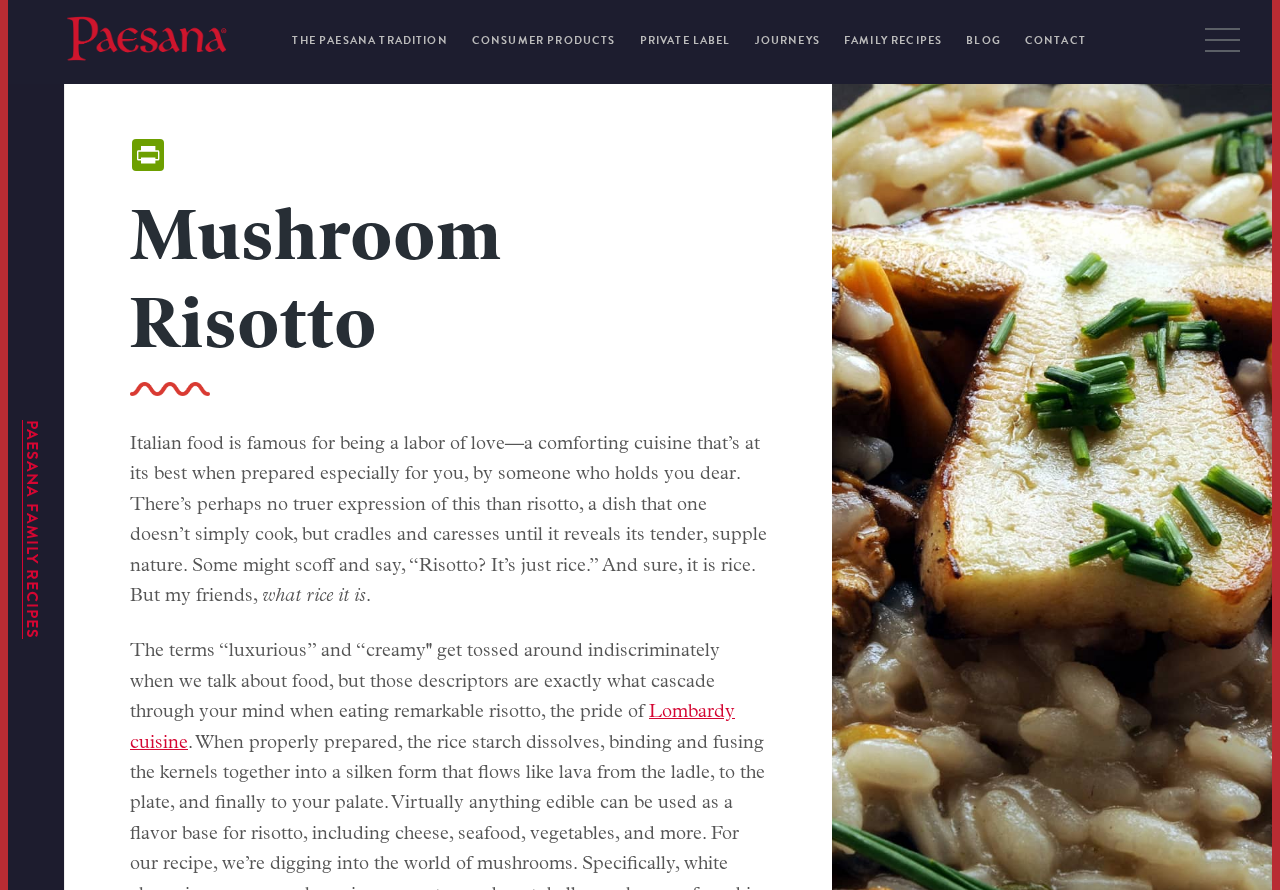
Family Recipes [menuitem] (893, 40)
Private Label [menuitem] (685, 40)
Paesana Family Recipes (32, 529)
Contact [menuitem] (1055, 40)
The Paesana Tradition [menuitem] (369, 40)
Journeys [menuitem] (787, 40)
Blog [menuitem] (983, 40)
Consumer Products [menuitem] (544, 40)
